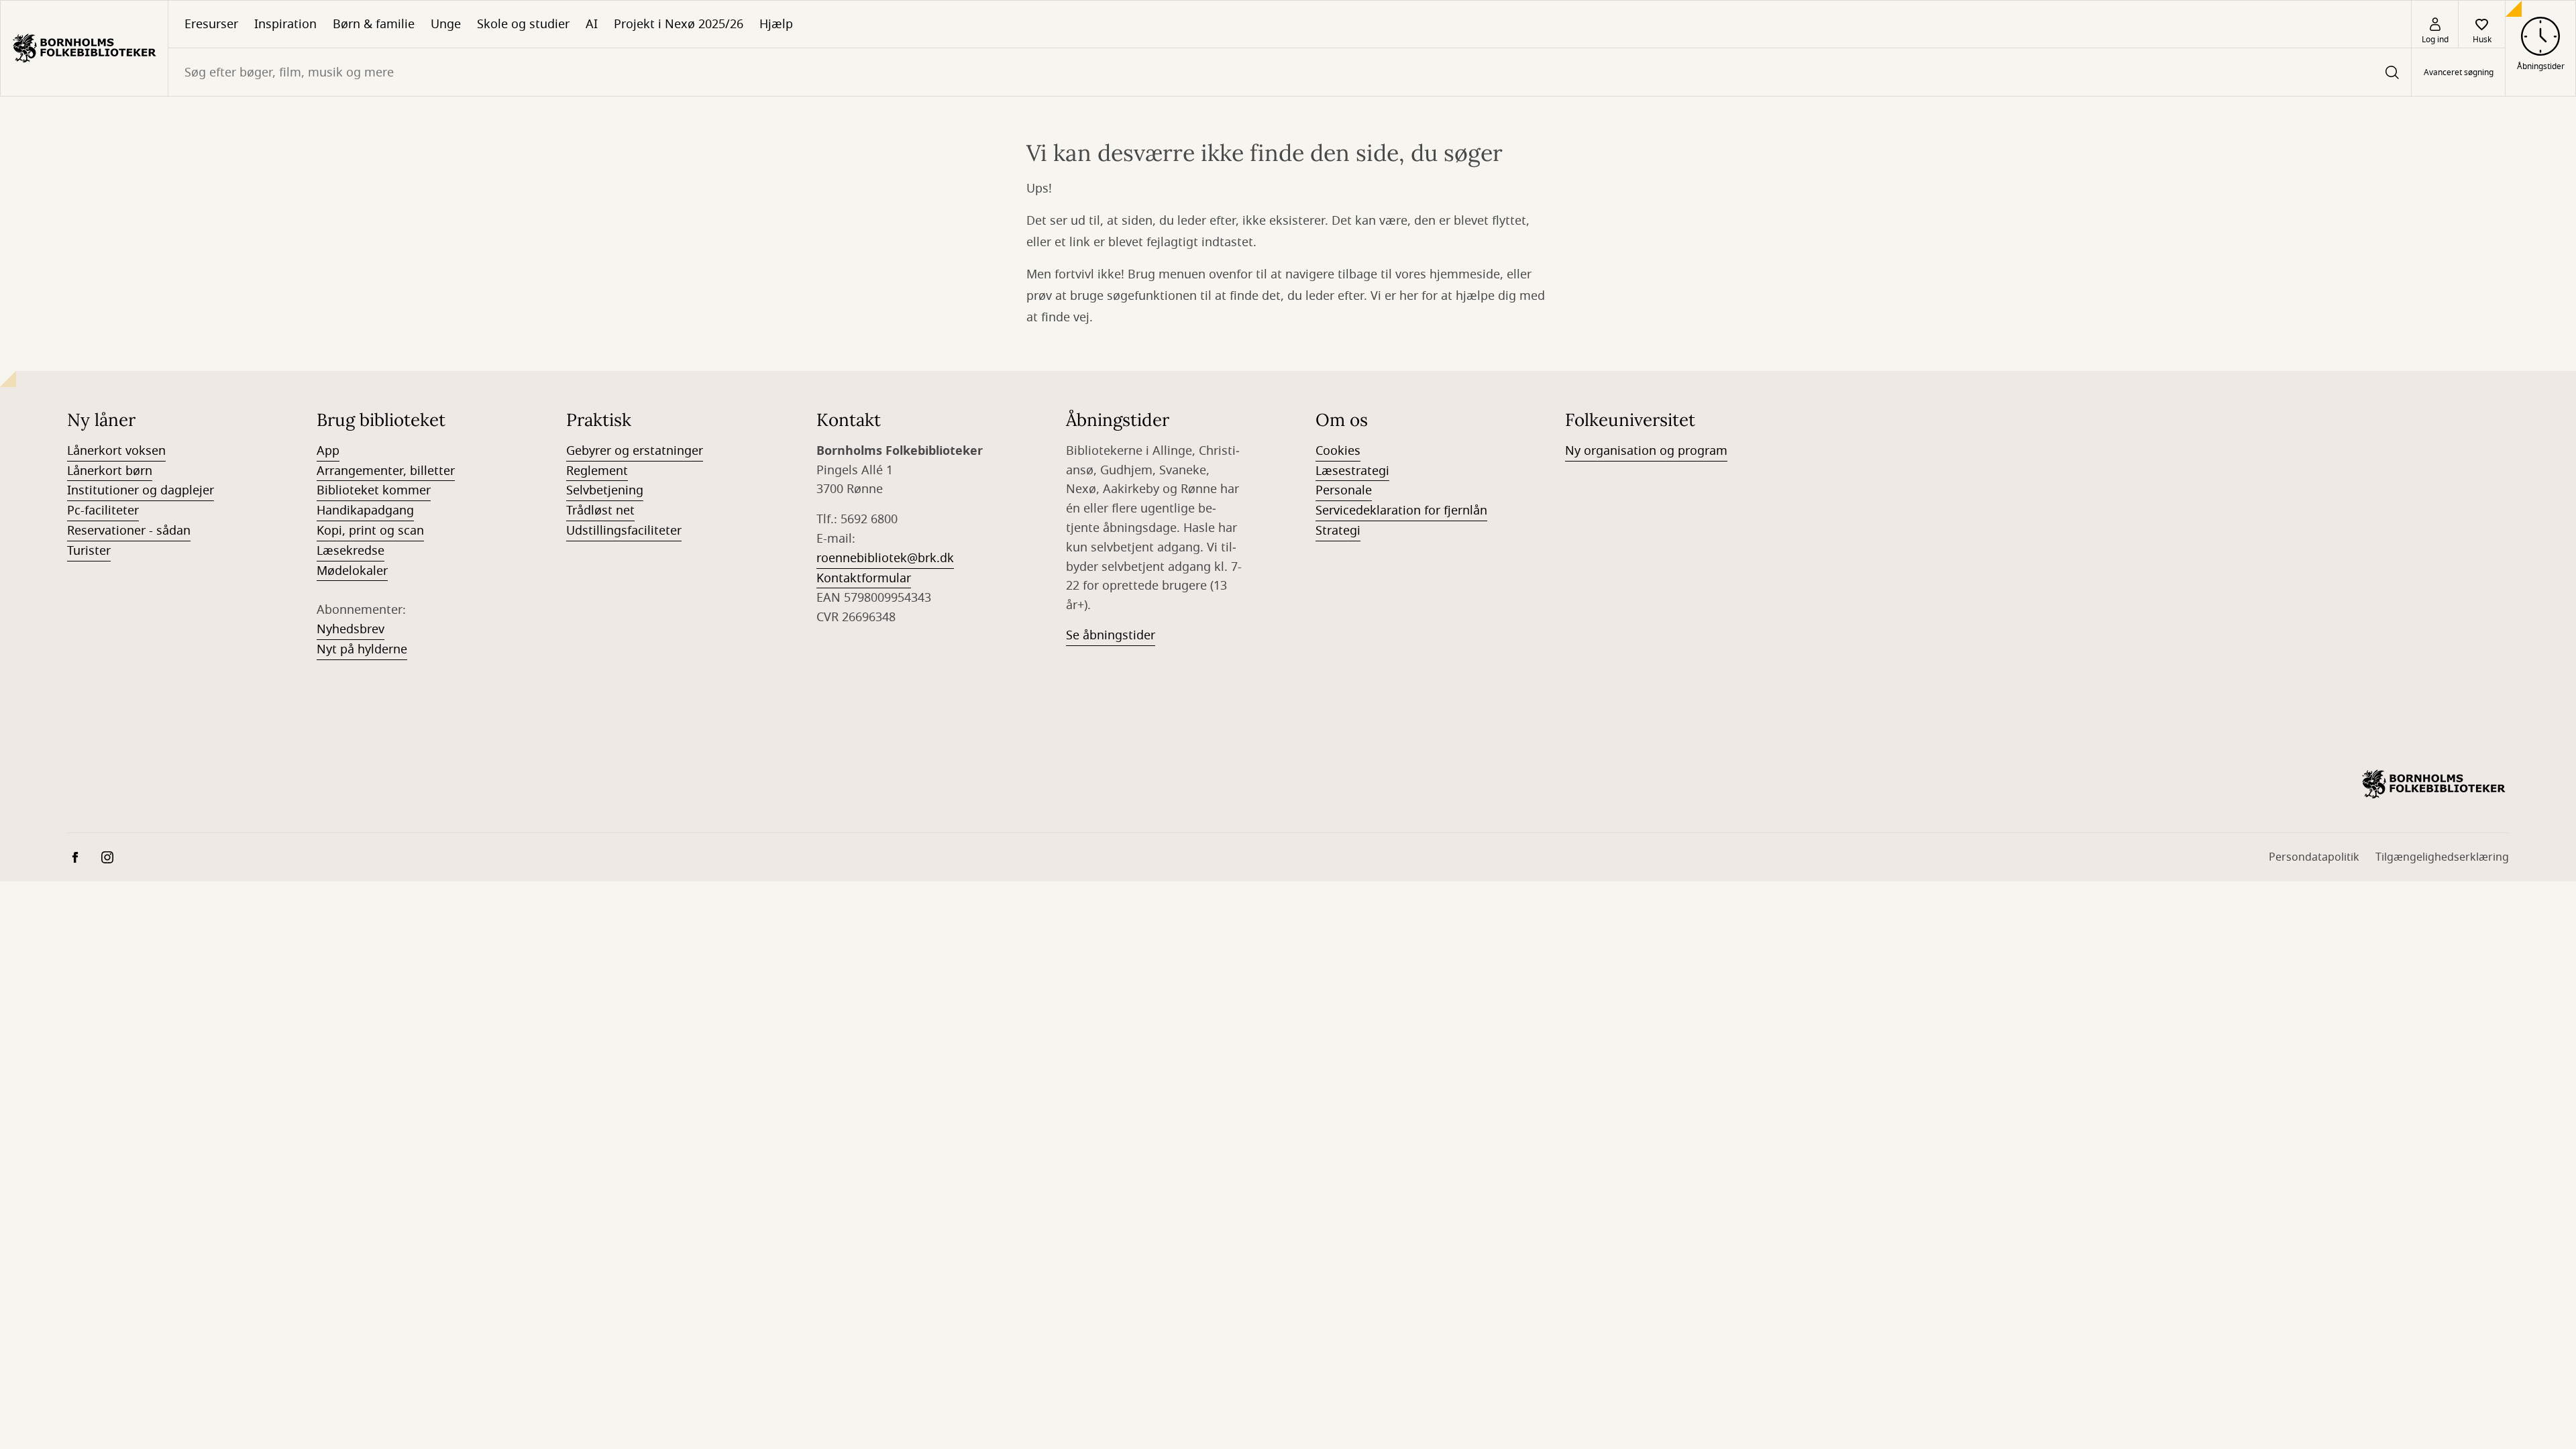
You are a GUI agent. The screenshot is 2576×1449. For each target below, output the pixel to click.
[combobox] (1290, 72)
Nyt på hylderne (362, 649)
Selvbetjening (605, 490)
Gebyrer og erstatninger (635, 451)
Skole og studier (523, 24)
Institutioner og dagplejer (141, 490)
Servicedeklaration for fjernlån (1401, 511)
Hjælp (776, 24)
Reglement (597, 471)
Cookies (1338, 451)
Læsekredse (351, 551)
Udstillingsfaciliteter (624, 531)
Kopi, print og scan (370, 531)
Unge (446, 24)
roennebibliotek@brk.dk (885, 558)
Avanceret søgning (2459, 72)
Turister (89, 551)
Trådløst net (600, 511)
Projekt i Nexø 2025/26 (679, 24)
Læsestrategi (1352, 471)
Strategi (1338, 531)
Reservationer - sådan (129, 531)
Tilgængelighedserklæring (2442, 857)
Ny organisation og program (1646, 451)
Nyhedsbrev (351, 629)
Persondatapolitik (2314, 857)
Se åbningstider (1111, 635)
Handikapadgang (365, 511)
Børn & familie (374, 24)
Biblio (333, 490)
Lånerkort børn (110, 471)
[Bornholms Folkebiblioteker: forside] (84, 48)
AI (592, 24)
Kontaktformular (864, 578)
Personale (1344, 490)
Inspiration (285, 24)
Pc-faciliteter (103, 511)
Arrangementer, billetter (386, 471)
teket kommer (390, 490)
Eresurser (211, 24)
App (328, 451)
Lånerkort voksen (116, 451)
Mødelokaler (352, 571)
